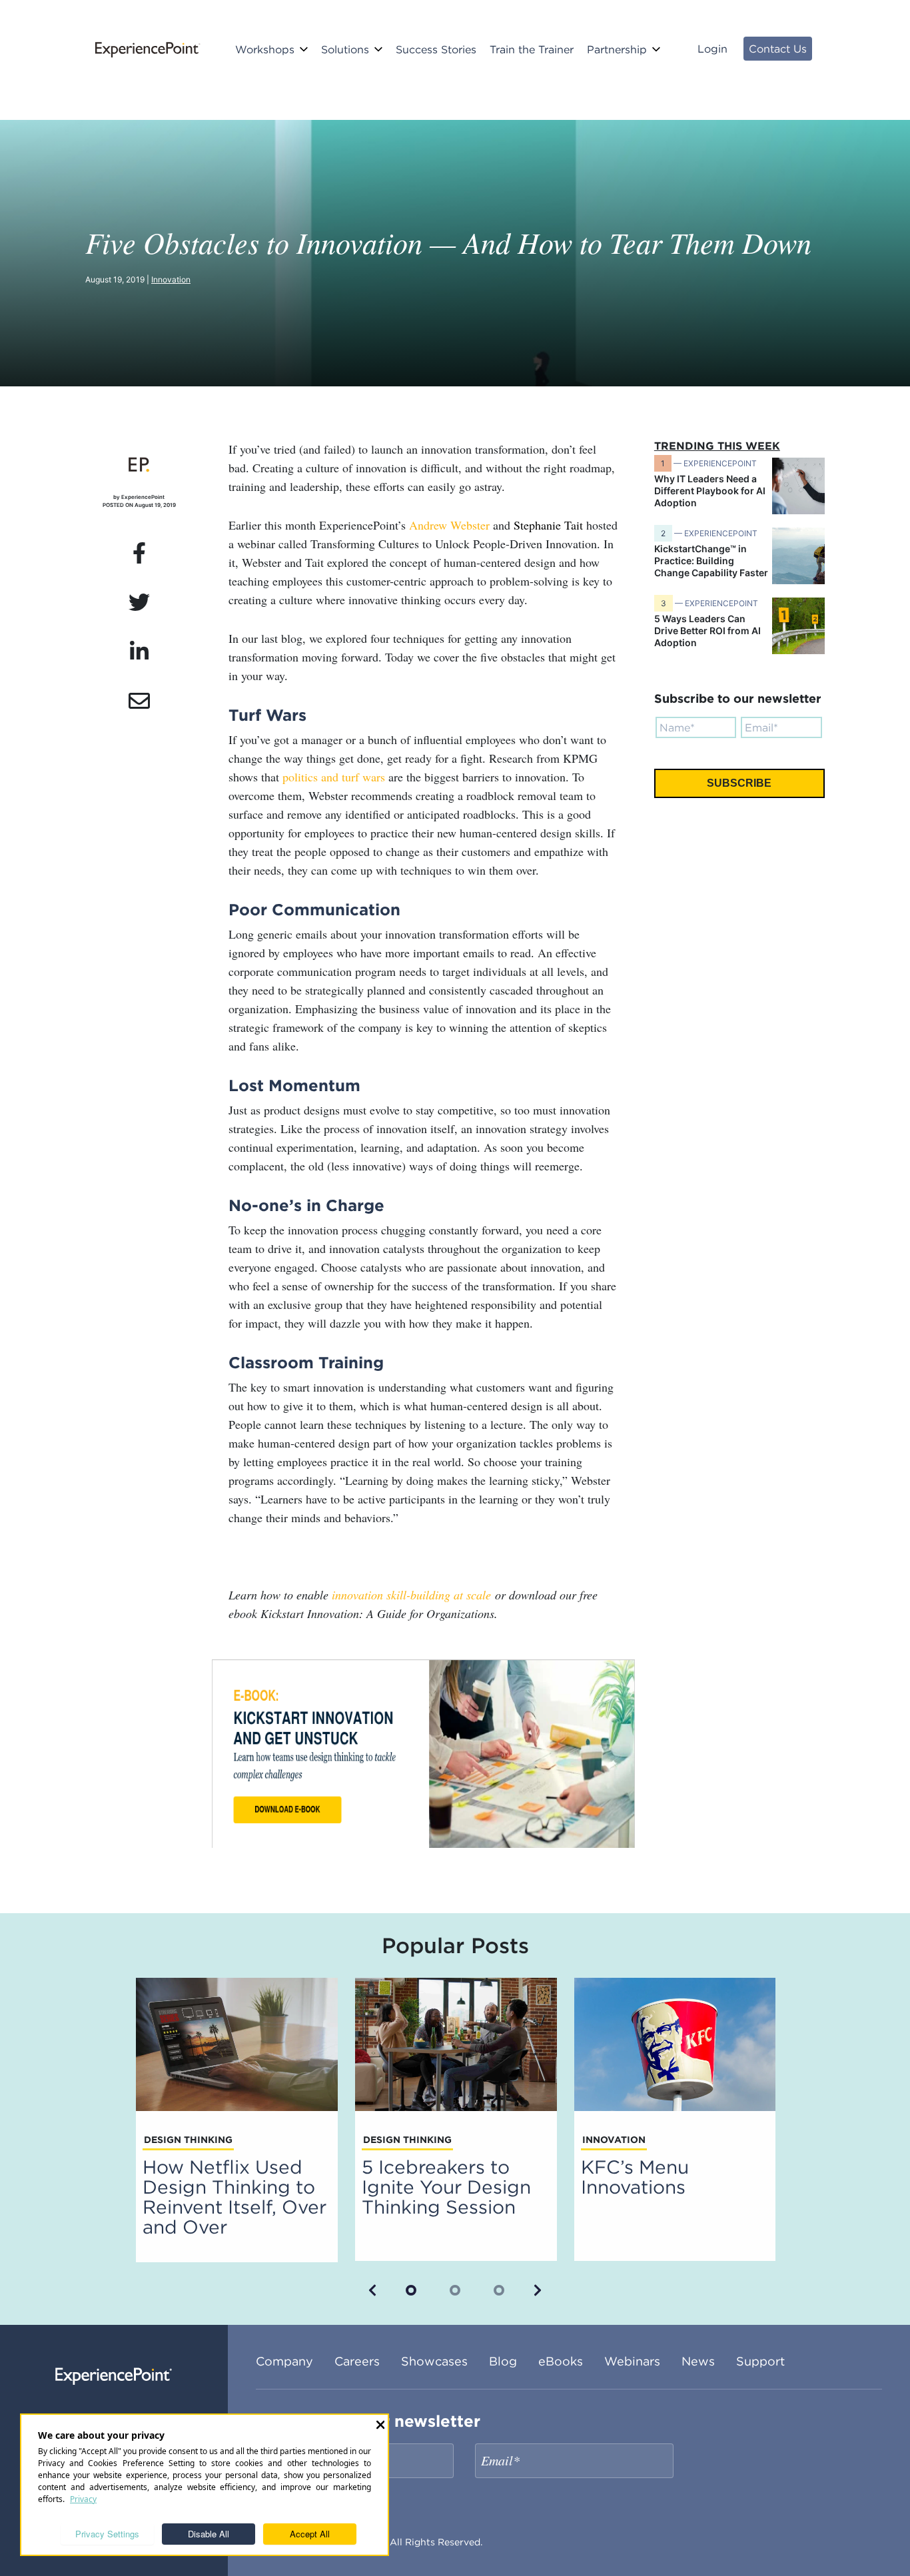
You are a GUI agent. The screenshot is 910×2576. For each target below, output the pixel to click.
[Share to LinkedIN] (139, 652)
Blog (503, 2361)
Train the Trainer (532, 49)
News (698, 2361)
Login (712, 49)
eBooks (561, 2361)
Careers (357, 2361)
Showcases (434, 2361)
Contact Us (778, 49)
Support (760, 2361)
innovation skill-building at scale (411, 1595)
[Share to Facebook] (139, 554)
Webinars (632, 2361)
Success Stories (436, 49)
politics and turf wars (334, 777)
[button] (372, 2290)
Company (284, 2361)
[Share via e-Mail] (139, 701)
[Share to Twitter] (139, 603)
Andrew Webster (449, 525)
